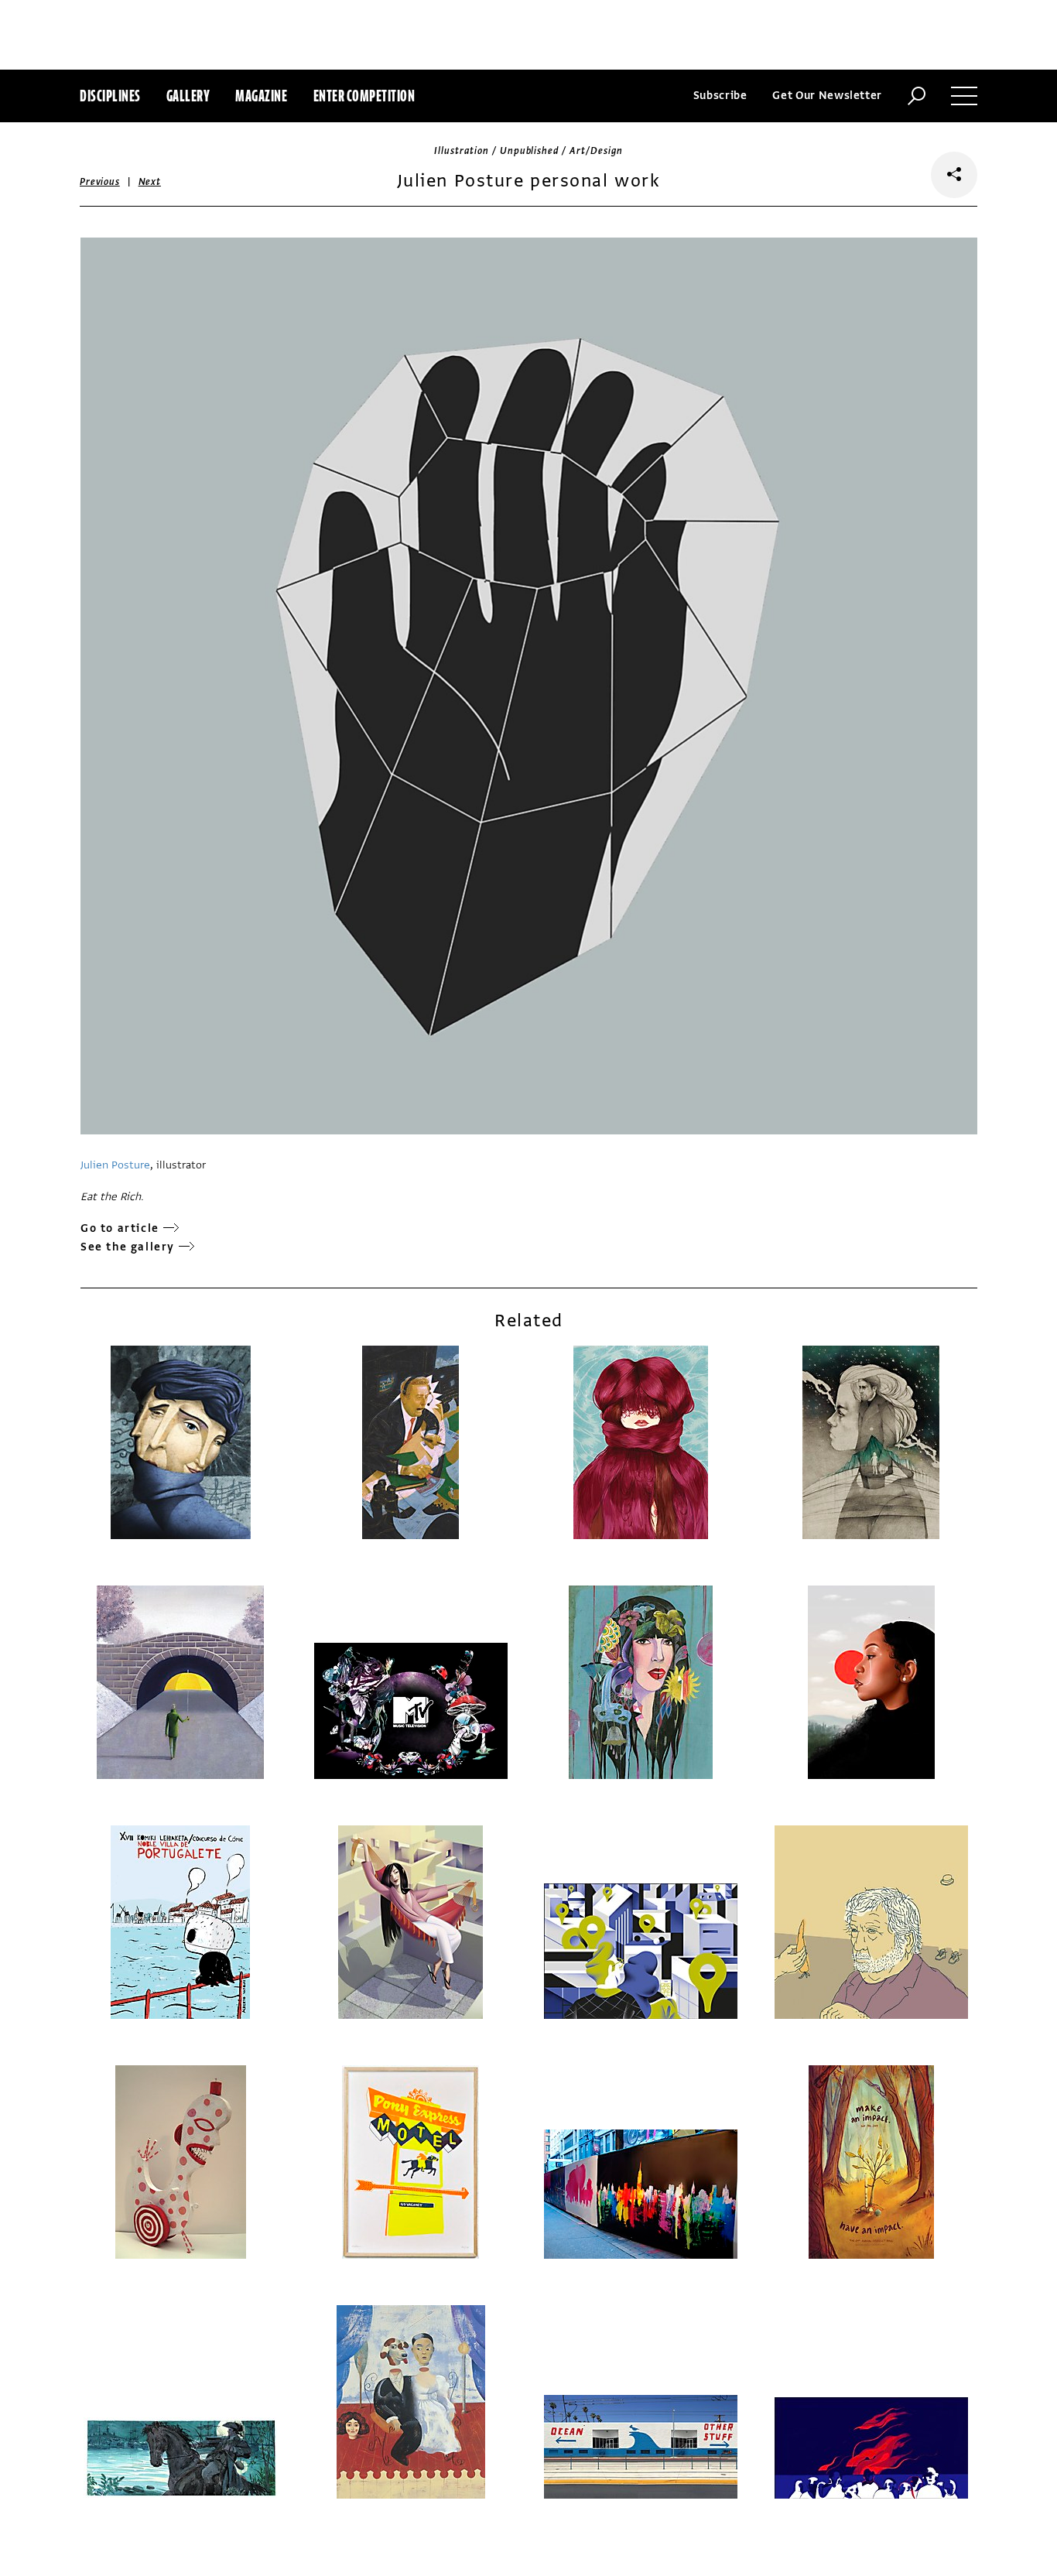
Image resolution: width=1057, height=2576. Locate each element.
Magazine (261, 96)
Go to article (120, 1228)
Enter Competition (364, 96)
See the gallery (128, 1247)
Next (150, 182)
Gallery (188, 96)
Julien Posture (115, 1165)
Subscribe (720, 96)
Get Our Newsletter (827, 96)
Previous (100, 182)
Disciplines (110, 96)
